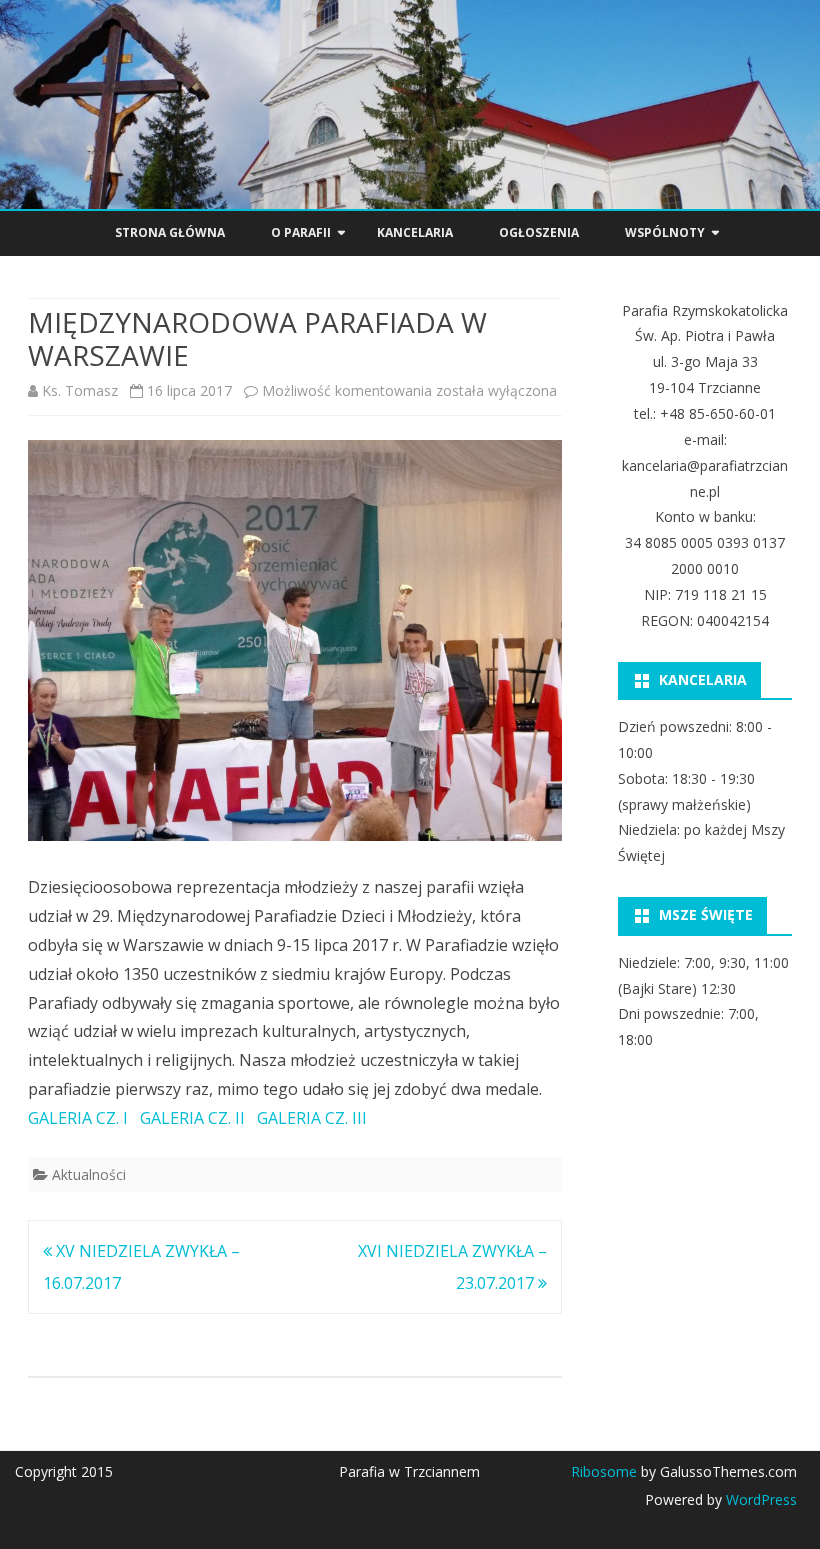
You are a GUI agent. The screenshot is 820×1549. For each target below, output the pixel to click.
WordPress (759, 1499)
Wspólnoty (665, 232)
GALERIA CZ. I (78, 1118)
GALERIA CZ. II (192, 1118)
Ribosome (604, 1471)
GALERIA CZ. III (312, 1118)
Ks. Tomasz (80, 390)
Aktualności (89, 1174)
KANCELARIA (415, 232)
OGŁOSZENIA (539, 232)
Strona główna (170, 232)
